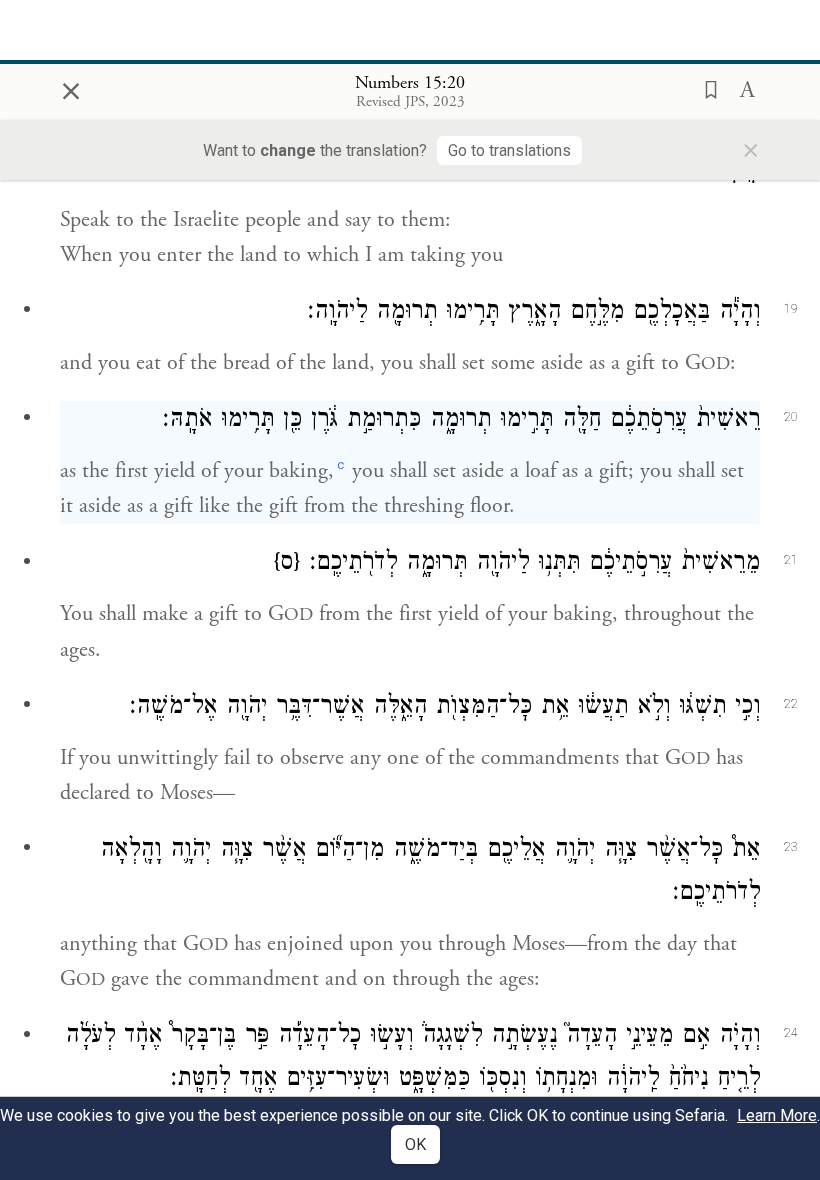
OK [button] (415, 1144)
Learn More (777, 1115)
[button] (705, 88)
